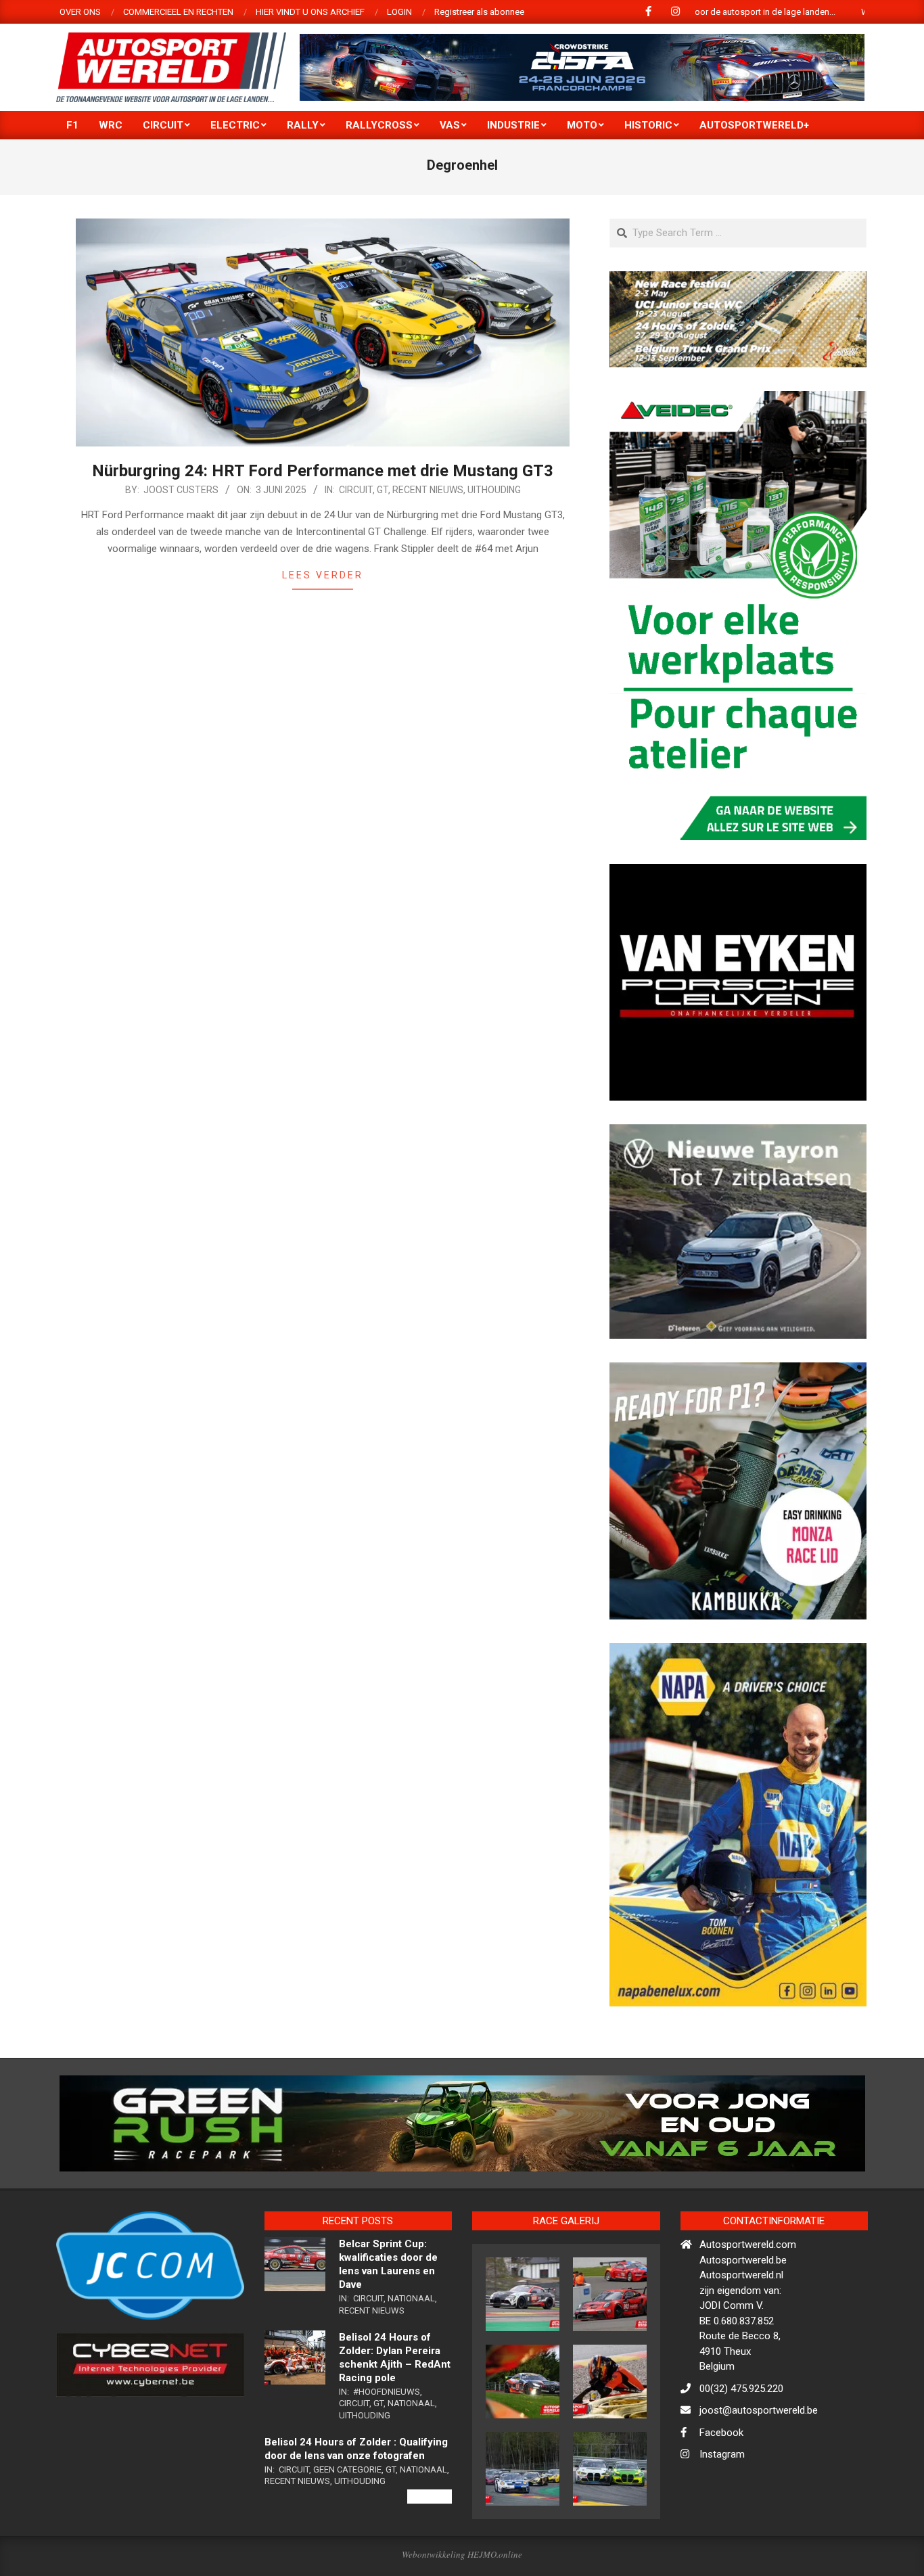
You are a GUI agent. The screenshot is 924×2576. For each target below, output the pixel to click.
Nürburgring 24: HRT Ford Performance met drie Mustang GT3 (323, 471)
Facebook (721, 2490)
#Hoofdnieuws (387, 2449)
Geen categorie (347, 2527)
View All (430, 2554)
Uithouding (494, 490)
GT (383, 490)
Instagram (722, 2512)
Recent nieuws (428, 490)
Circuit (356, 490)
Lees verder (323, 575)
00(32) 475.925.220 (741, 2446)
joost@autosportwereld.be (759, 2468)
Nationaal (411, 2356)
